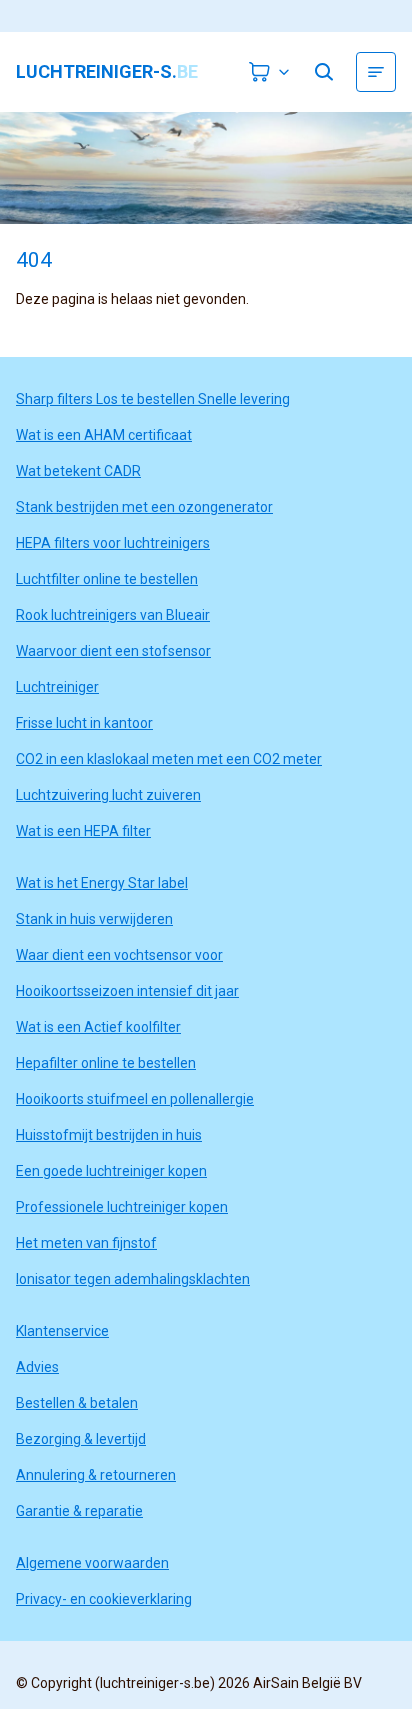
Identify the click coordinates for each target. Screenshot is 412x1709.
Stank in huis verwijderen (94, 919)
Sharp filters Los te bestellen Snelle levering (153, 399)
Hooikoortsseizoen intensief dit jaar (127, 991)
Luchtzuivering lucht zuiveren (108, 795)
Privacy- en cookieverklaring (104, 1599)
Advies (37, 1367)
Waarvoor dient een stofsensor (113, 651)
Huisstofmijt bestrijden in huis (109, 1135)
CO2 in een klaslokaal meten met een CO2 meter (169, 759)
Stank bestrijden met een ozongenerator (144, 507)
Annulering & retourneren (96, 1475)
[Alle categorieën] (376, 72)
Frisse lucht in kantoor (84, 723)
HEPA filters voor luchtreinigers (113, 543)
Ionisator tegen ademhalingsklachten (133, 1279)
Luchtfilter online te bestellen (107, 579)
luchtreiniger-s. (107, 72)
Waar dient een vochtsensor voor (119, 955)
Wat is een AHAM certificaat (104, 435)
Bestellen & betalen (77, 1403)
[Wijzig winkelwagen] (270, 72)
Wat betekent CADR (78, 471)
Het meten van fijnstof (86, 1243)
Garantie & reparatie (79, 1511)
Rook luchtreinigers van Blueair (113, 615)
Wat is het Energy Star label (102, 883)
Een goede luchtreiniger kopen (111, 1171)
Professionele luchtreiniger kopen (122, 1207)
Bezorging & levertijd (81, 1439)
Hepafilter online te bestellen (106, 1063)
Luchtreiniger (57, 687)
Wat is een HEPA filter (83, 831)
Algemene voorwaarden (92, 1563)
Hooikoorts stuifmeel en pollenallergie (135, 1099)
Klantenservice (62, 1331)
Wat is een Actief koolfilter (98, 1027)
